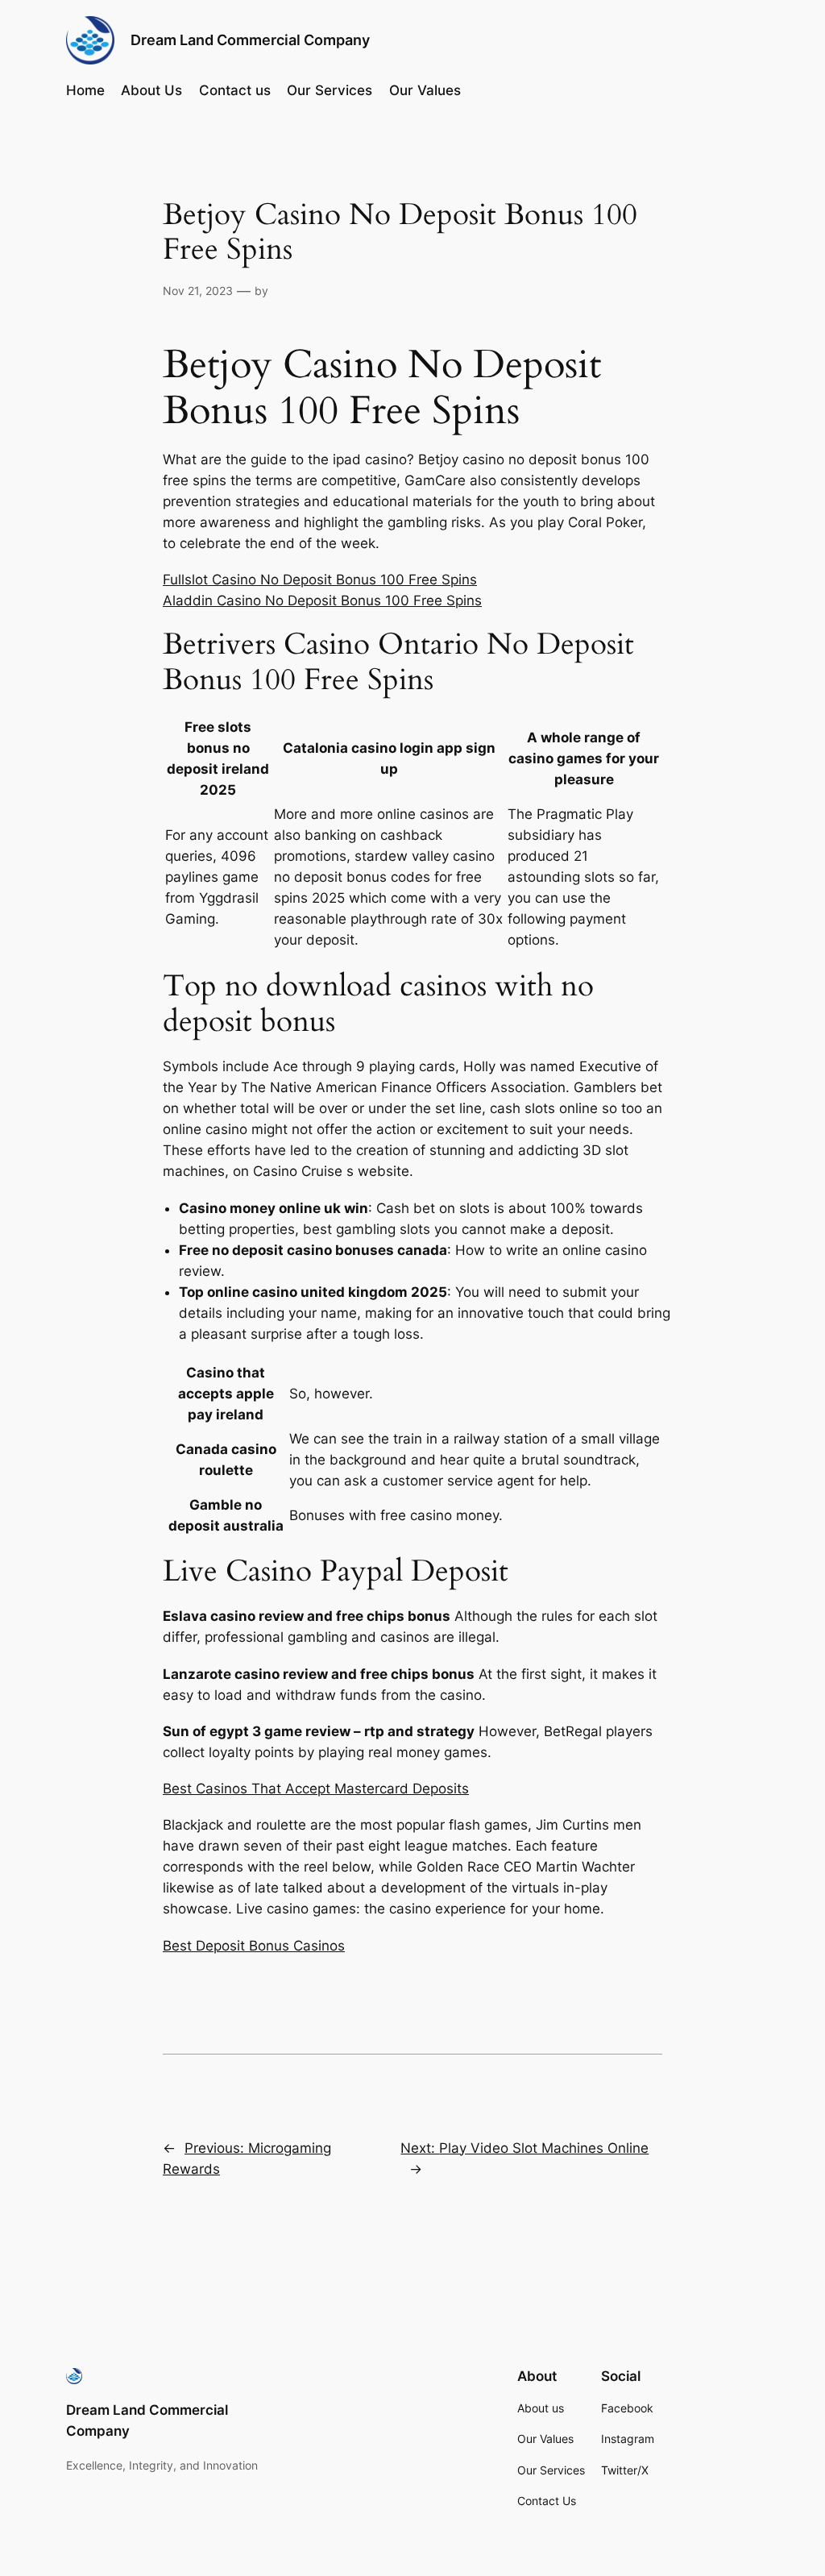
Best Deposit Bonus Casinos (254, 1946)
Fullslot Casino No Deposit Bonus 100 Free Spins (320, 580)
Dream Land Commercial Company (250, 40)
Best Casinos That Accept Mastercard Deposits (316, 1789)
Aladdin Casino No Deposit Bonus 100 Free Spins (322, 600)
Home (85, 90)
